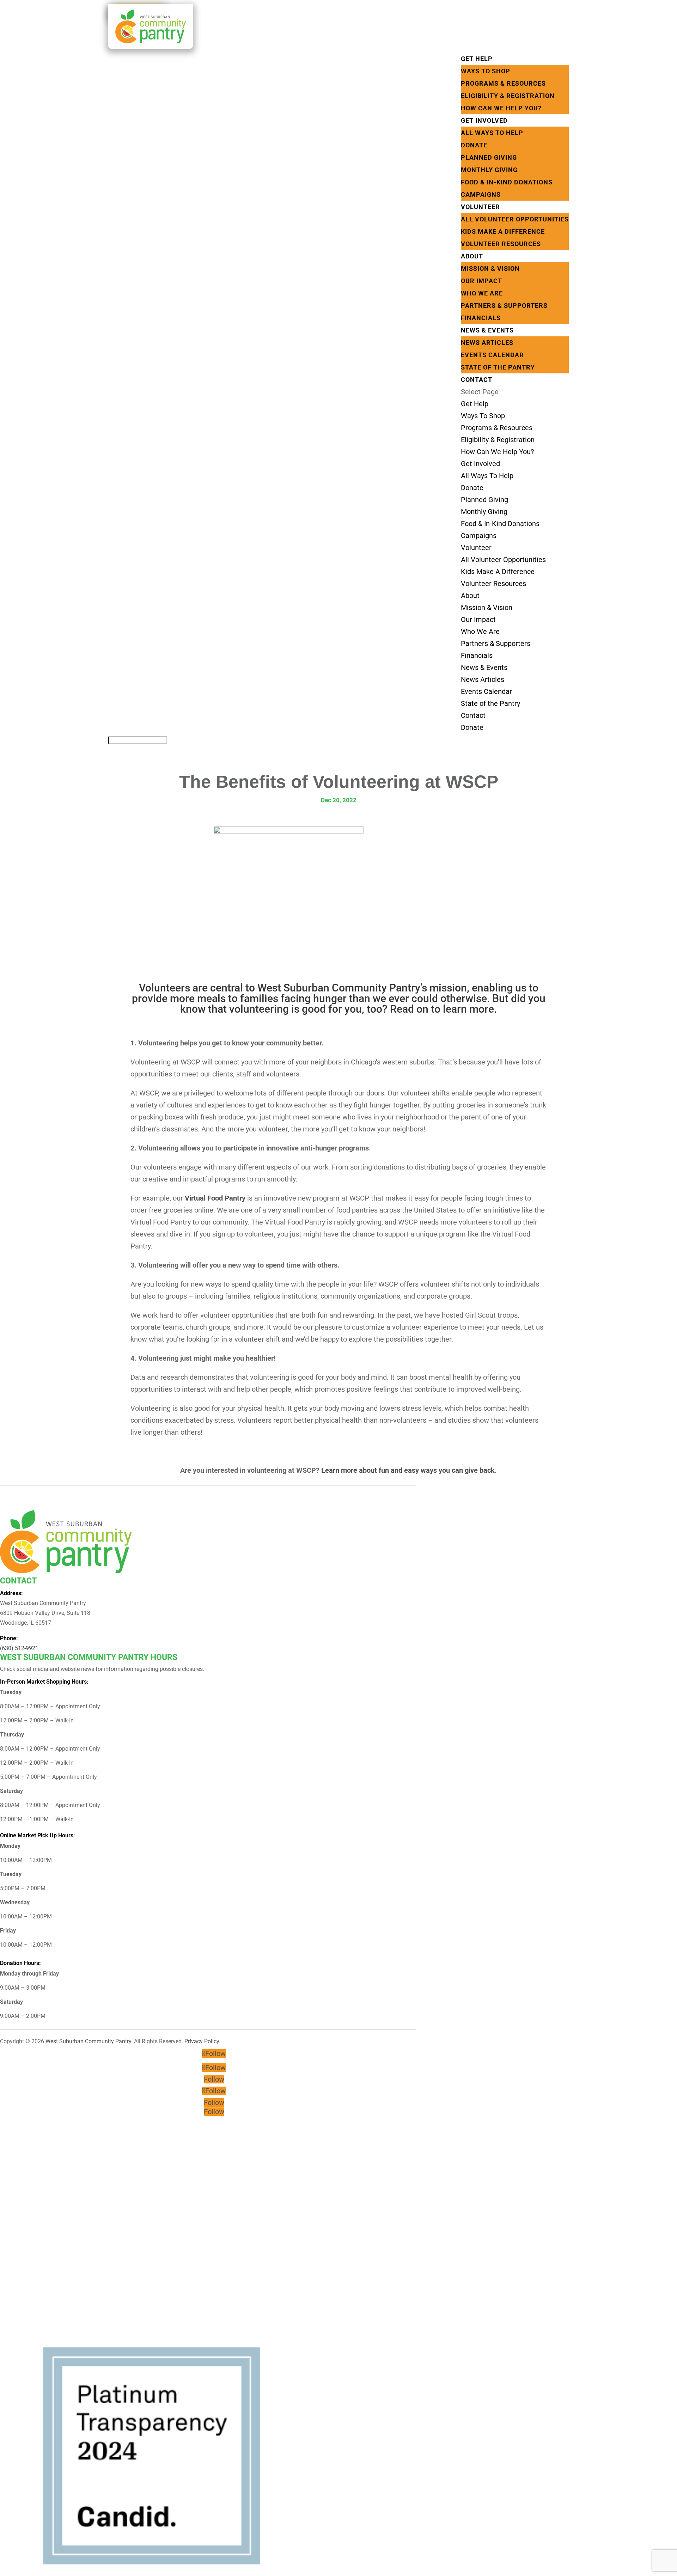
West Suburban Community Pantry (88, 2041)
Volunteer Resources (501, 244)
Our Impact (481, 281)
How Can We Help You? (501, 108)
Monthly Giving (489, 170)
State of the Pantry (498, 367)
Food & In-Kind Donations (507, 182)
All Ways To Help (492, 133)
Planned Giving (489, 157)
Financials (481, 318)
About (472, 256)
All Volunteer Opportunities (515, 219)
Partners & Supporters (504, 306)
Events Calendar (492, 355)
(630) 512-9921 (19, 1648)
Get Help (477, 59)
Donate (474, 145)
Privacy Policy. (202, 2041)
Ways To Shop (486, 71)
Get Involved (484, 120)
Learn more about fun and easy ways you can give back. (409, 1470)
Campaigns (481, 194)
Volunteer (480, 207)
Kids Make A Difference (503, 231)
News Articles (487, 343)
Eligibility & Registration (508, 96)
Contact (477, 380)
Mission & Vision (490, 268)
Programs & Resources (503, 83)
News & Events (487, 330)
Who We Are (482, 293)
